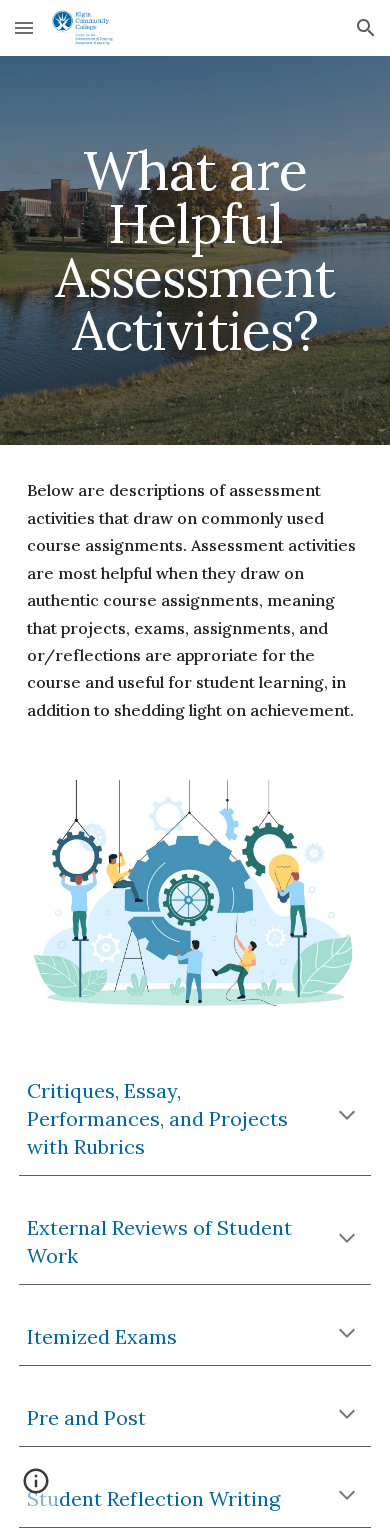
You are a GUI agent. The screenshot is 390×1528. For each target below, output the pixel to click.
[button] (24, 27)
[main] (195, 250)
